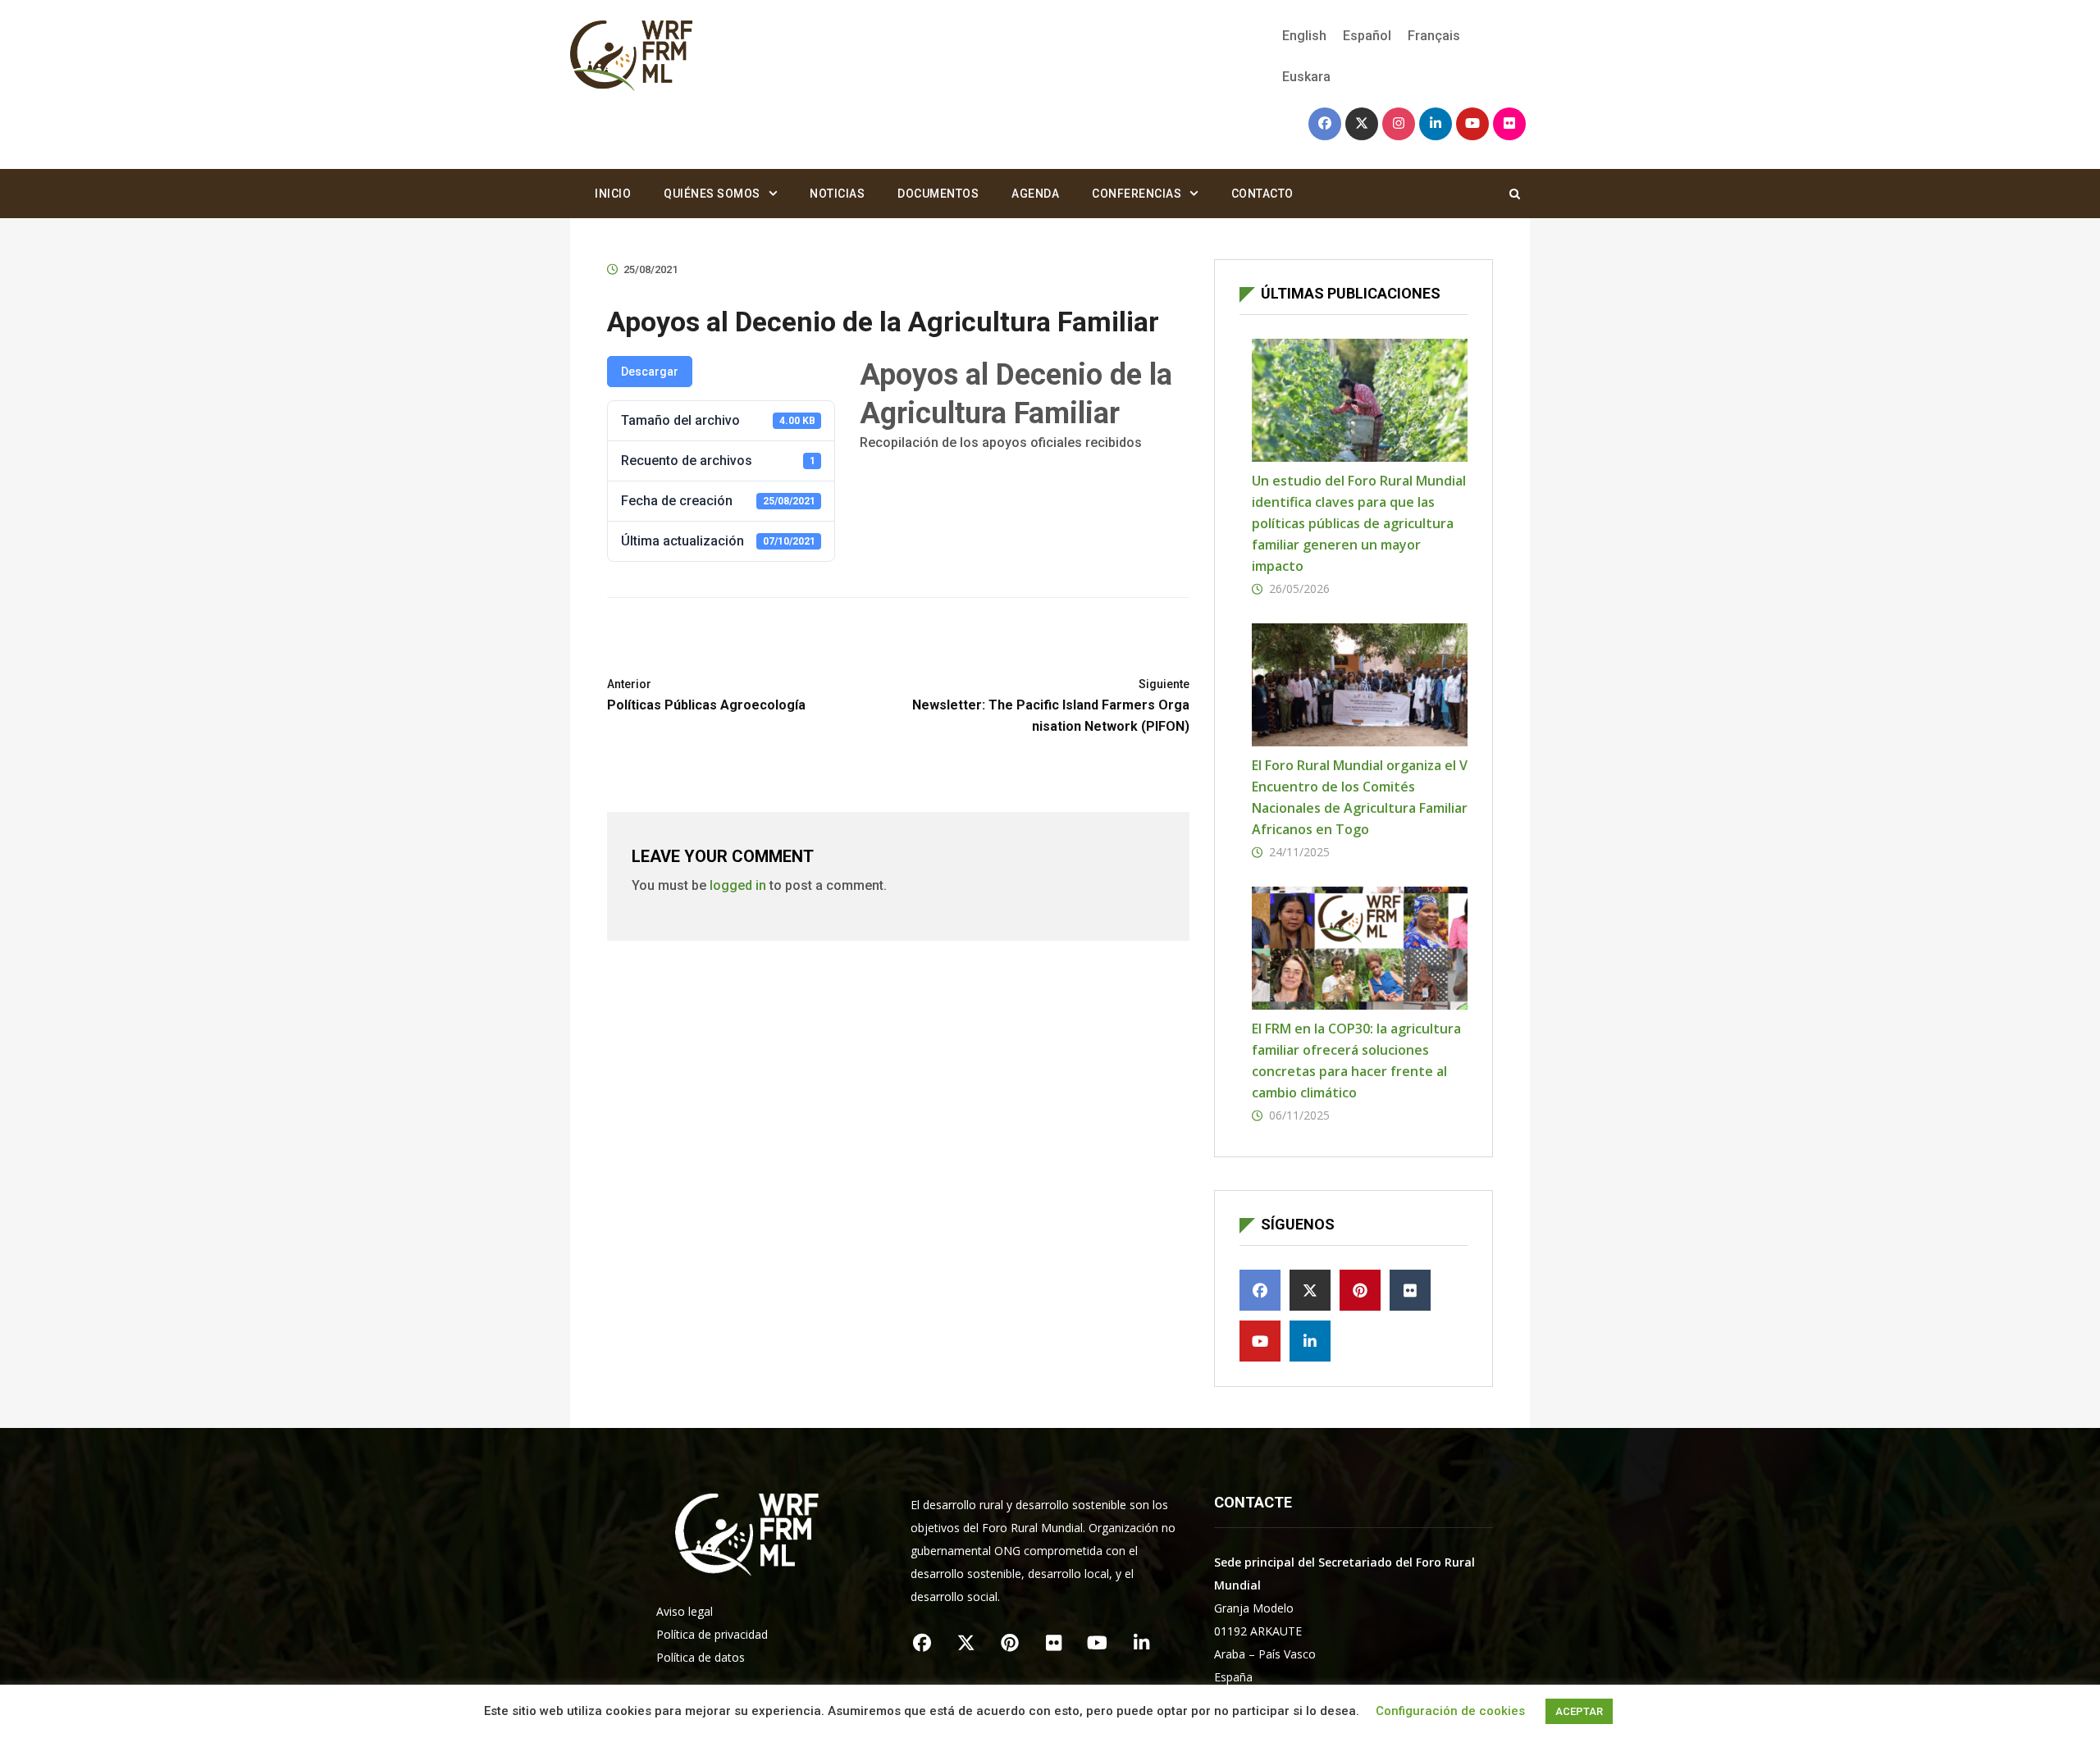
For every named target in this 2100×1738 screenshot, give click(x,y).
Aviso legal (685, 1611)
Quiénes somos (712, 194)
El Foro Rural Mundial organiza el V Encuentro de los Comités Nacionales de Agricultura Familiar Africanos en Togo (1360, 797)
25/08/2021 (651, 269)
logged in (738, 885)
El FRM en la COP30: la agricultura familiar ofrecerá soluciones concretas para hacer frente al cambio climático (1356, 1061)
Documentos (938, 194)
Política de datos (701, 1657)
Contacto (1262, 194)
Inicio (613, 194)
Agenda (1035, 194)
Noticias (837, 194)
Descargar (650, 372)
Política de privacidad (712, 1634)
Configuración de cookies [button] (1450, 1711)
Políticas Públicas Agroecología (706, 695)
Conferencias (1137, 194)
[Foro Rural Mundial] (632, 57)
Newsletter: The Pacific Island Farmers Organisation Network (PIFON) (1051, 706)
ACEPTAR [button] (1579, 1711)
